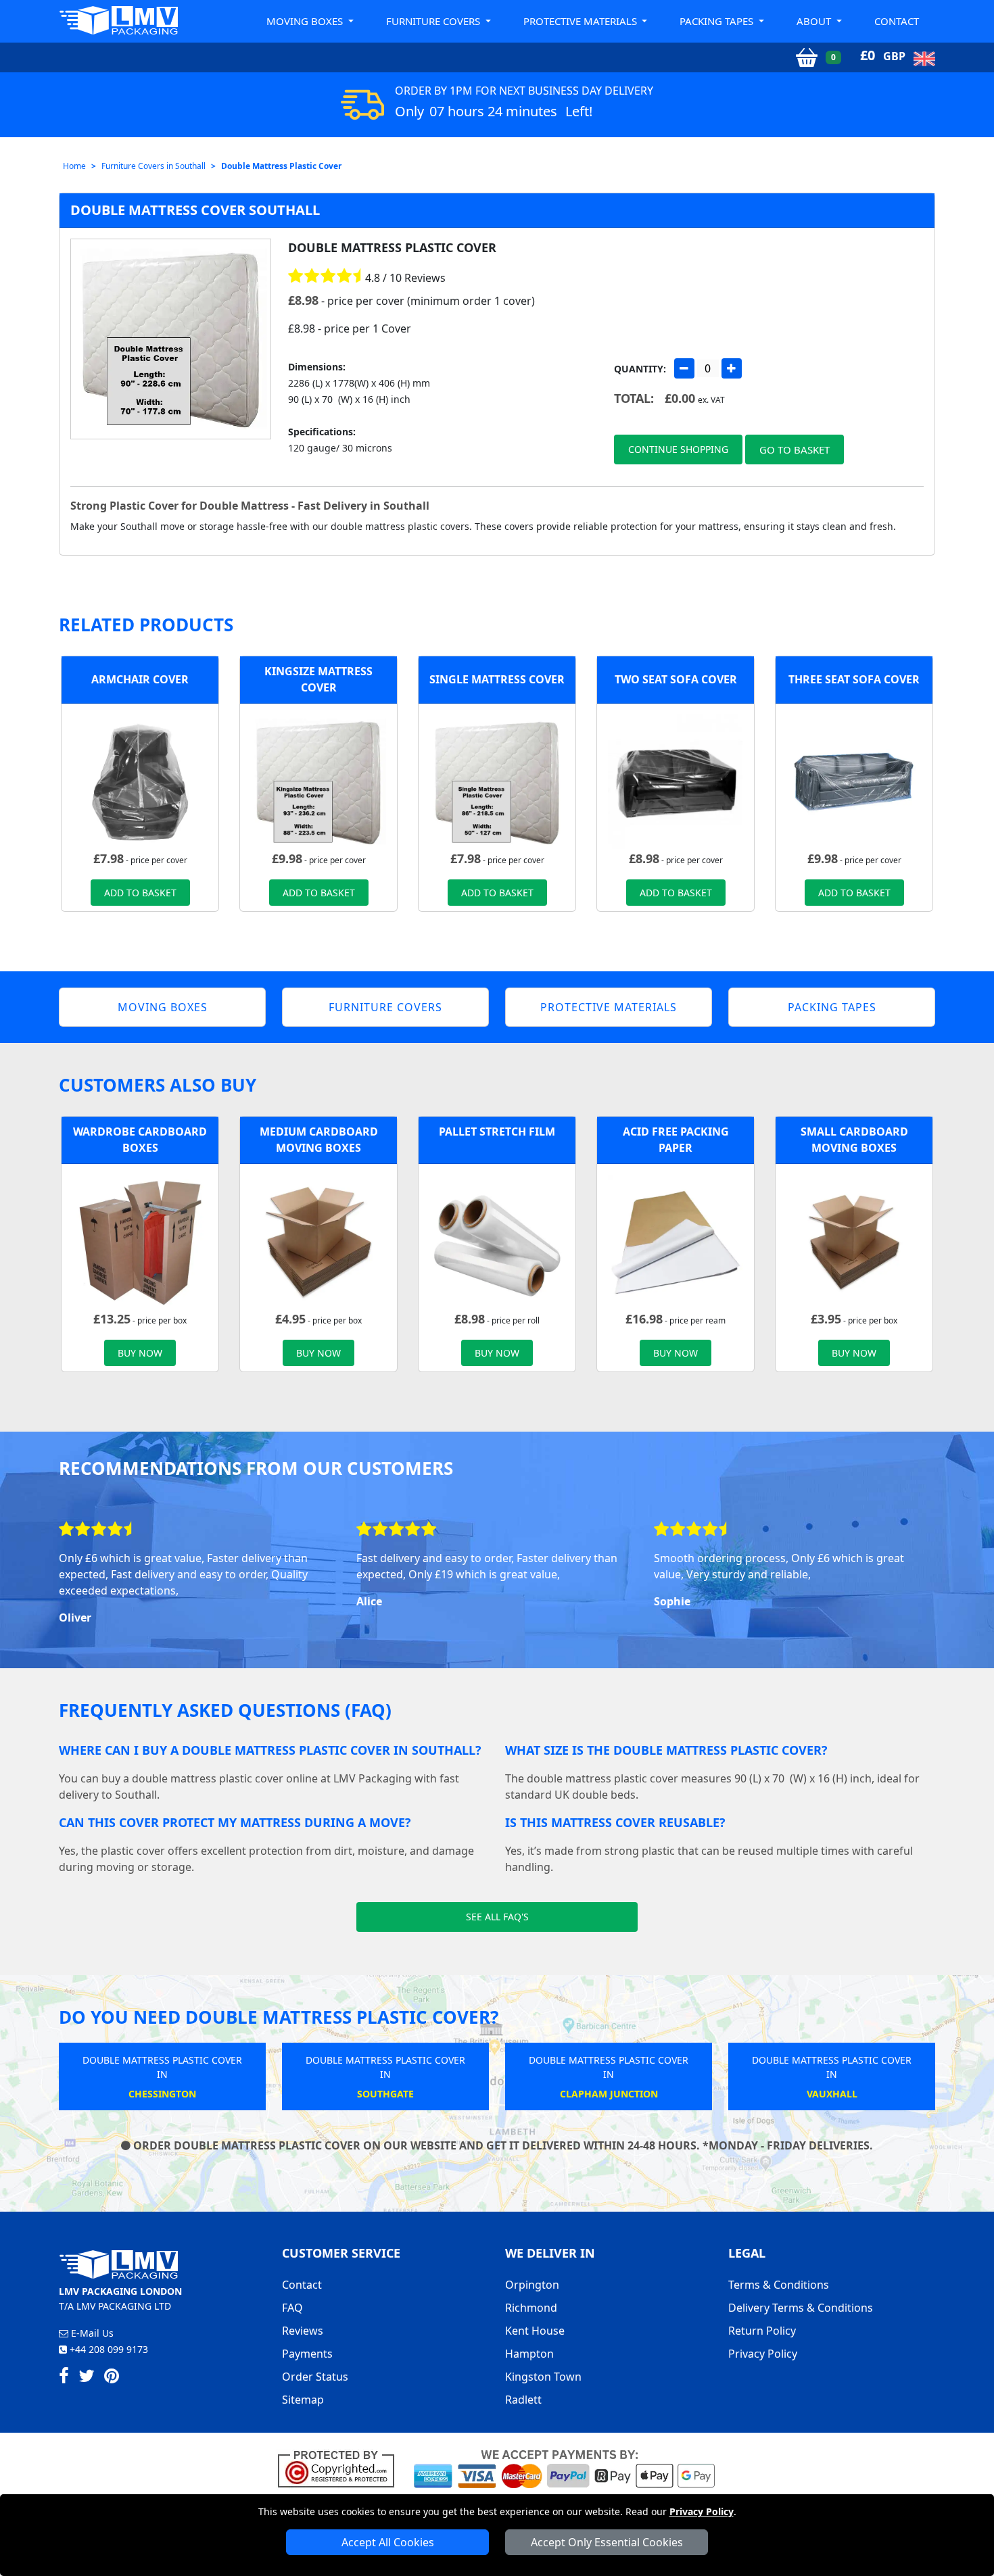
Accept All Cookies (388, 2542)
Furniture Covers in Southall (153, 166)
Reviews (303, 2331)
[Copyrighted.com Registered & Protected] (342, 2468)
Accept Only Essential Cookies (607, 2542)
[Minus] (684, 368)
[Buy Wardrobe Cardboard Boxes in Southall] (140, 1241)
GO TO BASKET (795, 449)
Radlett (523, 2400)
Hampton (529, 2354)
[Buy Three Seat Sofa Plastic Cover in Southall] (854, 781)
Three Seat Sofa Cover (854, 679)
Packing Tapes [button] (718, 21)
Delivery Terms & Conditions (801, 2308)
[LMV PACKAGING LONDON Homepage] (118, 20)
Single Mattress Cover (497, 679)
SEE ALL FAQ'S (497, 1917)
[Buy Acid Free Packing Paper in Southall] (676, 1241)
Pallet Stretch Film (497, 1132)
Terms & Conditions (779, 2285)
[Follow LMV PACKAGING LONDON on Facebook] (64, 2378)
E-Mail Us (91, 2333)
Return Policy (762, 2331)
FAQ (292, 2308)
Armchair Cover (140, 679)
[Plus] (732, 368)
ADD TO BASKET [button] (140, 893)
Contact (897, 21)
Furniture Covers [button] (434, 21)
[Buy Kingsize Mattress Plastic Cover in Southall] (318, 781)
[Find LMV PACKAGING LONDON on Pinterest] (112, 2378)
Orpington (532, 2285)
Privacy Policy (702, 2511)
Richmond (531, 2308)
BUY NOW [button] (140, 1353)
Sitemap (303, 2400)
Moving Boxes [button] (306, 21)
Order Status (315, 2377)
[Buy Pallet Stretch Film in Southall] (497, 1241)
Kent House (535, 2331)
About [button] (815, 21)
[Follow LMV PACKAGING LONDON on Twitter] (87, 2378)
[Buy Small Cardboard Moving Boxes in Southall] (854, 1241)
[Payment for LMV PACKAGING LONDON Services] (564, 2468)
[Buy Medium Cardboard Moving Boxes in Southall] (318, 1241)
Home (74, 166)
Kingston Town (543, 2377)
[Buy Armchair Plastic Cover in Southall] (140, 781)
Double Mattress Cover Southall (195, 210)
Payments (307, 2354)
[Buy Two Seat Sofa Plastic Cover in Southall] (676, 781)
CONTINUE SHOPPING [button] (678, 449)
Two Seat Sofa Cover (676, 679)
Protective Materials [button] (582, 21)
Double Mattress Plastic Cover (281, 166)
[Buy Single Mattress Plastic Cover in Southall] (497, 781)
